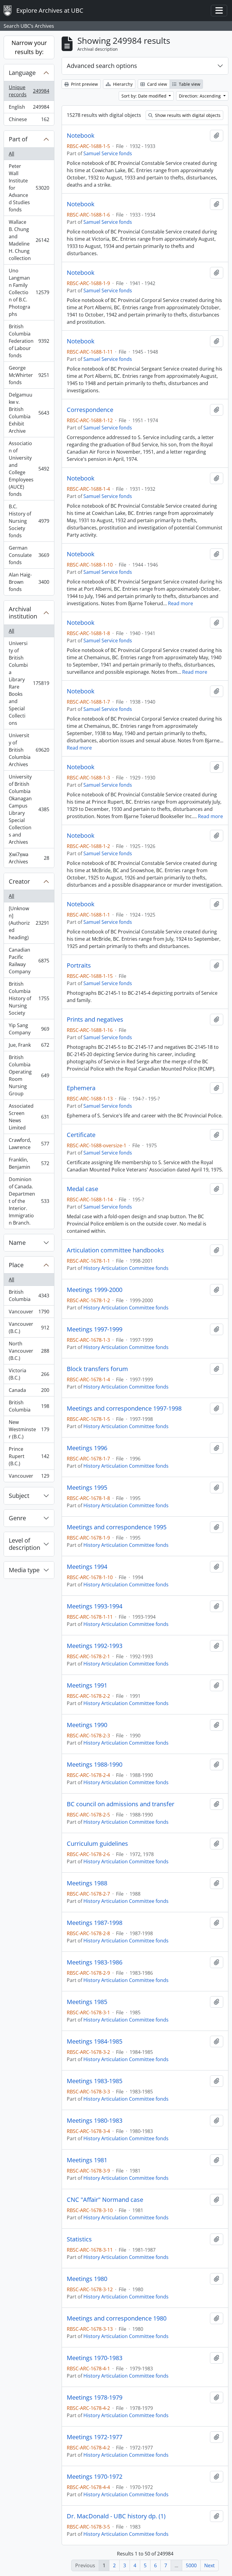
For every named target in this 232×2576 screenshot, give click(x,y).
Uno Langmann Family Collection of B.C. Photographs (29, 292)
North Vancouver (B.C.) (29, 1351)
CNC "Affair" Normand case (105, 2200)
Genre (17, 1518)
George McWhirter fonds (29, 375)
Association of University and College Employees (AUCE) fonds (29, 469)
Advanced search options (102, 66)
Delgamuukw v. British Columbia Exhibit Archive (29, 413)
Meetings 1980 (87, 2279)
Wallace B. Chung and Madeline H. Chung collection (29, 240)
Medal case (82, 1189)
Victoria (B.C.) (29, 1374)
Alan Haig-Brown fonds (29, 582)
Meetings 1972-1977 (95, 2437)
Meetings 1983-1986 (95, 1962)
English (29, 108)
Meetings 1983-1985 (95, 2081)
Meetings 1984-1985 (95, 2041)
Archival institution (23, 613)
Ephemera (81, 1088)
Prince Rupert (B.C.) (29, 1456)
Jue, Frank (29, 1046)
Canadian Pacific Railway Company (29, 961)
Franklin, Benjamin (29, 1163)
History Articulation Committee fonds (126, 1268)
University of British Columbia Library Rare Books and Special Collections (29, 683)
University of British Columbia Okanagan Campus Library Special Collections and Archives (29, 809)
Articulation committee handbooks (115, 1250)
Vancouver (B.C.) (29, 1328)
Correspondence (90, 410)
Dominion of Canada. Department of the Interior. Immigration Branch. (29, 1201)
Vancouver (29, 1313)
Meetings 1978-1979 (95, 2398)
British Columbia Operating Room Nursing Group (29, 1075)
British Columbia (29, 1296)
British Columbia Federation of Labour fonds (29, 341)
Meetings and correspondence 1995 (117, 1527)
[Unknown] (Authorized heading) (29, 923)
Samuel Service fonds (108, 153)
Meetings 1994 (87, 1567)
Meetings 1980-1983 (95, 2121)
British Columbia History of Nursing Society (29, 998)
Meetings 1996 (87, 1448)
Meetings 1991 (87, 1685)
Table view (189, 84)
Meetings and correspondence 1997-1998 (124, 1408)
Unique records (29, 91)
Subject (19, 1496)
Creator (19, 881)
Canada (29, 1392)
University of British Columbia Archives (29, 750)
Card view (156, 84)
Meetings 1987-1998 (95, 1923)
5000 (191, 2565)
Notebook (81, 136)
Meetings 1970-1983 (95, 2358)
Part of (18, 139)
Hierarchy (122, 84)
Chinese (29, 121)
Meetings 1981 (87, 2160)
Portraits (79, 965)
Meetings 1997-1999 (95, 1329)
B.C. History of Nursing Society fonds (29, 521)
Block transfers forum (97, 1369)
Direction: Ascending (200, 96)
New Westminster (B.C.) (29, 1429)
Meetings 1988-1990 (95, 1765)
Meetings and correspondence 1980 (117, 2318)
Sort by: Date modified (145, 96)
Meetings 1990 (87, 1725)
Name (17, 1243)
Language (22, 73)
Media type (24, 1570)
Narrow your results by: (29, 47)
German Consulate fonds (29, 555)
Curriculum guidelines (97, 1844)
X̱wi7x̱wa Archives (29, 858)
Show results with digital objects (187, 115)
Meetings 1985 (87, 2002)
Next (209, 2565)
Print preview (84, 84)
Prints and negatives (95, 1020)
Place (16, 1265)
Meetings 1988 (87, 1883)
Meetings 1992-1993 (95, 1646)
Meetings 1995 (87, 1488)
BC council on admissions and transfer (121, 1804)
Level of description (24, 1544)
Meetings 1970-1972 (95, 2477)
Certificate (81, 1135)
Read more (180, 603)
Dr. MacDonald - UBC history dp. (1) (116, 2516)
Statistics (79, 2239)
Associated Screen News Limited (29, 1117)
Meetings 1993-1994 (95, 1606)
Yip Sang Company (29, 1029)
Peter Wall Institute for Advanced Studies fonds (29, 188)
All (11, 154)
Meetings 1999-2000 (95, 1290)
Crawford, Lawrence (29, 1144)
